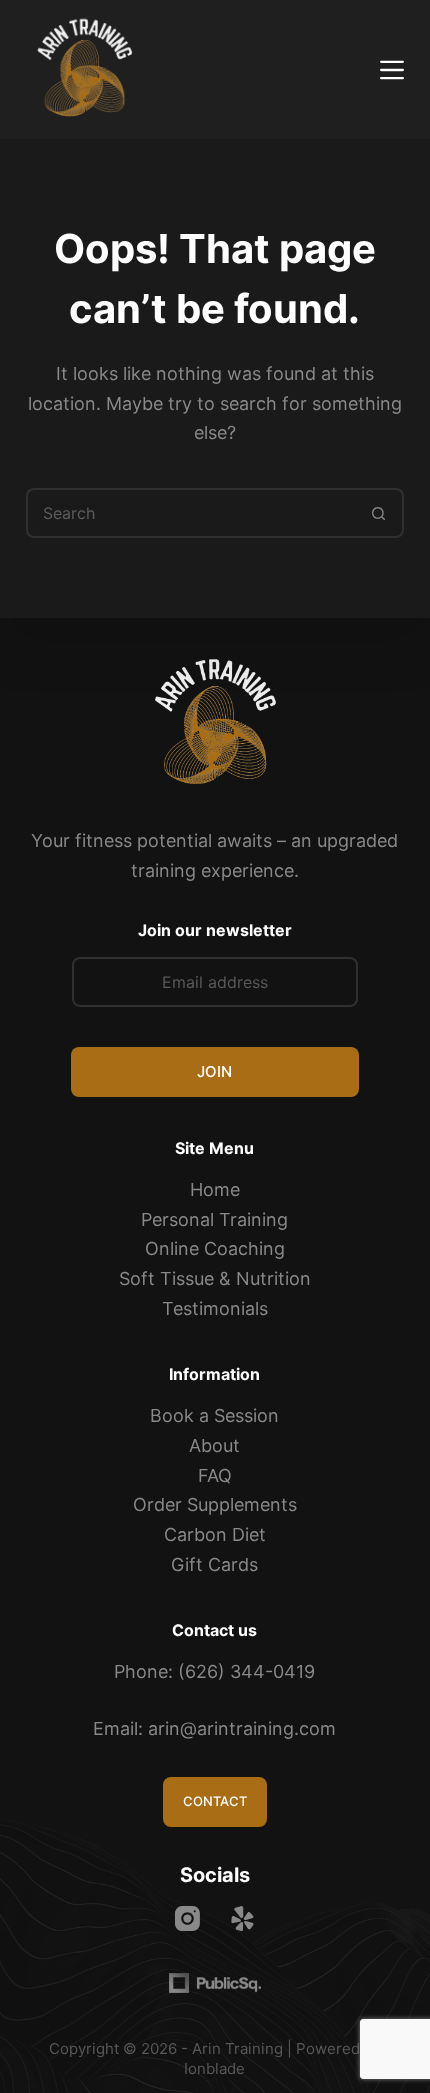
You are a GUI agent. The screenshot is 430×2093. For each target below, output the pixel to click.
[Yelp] (242, 1918)
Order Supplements (215, 1504)
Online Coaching (215, 1248)
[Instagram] (187, 1918)
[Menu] (392, 70)
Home (215, 1189)
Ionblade (214, 2068)
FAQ (215, 1475)
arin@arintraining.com (242, 1728)
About (214, 1445)
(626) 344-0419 (246, 1671)
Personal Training (214, 1219)
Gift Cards (214, 1564)
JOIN (214, 1071)
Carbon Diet (215, 1534)
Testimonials (215, 1308)
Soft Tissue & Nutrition (215, 1278)
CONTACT (215, 1801)
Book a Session (214, 1415)
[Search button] (379, 513)
